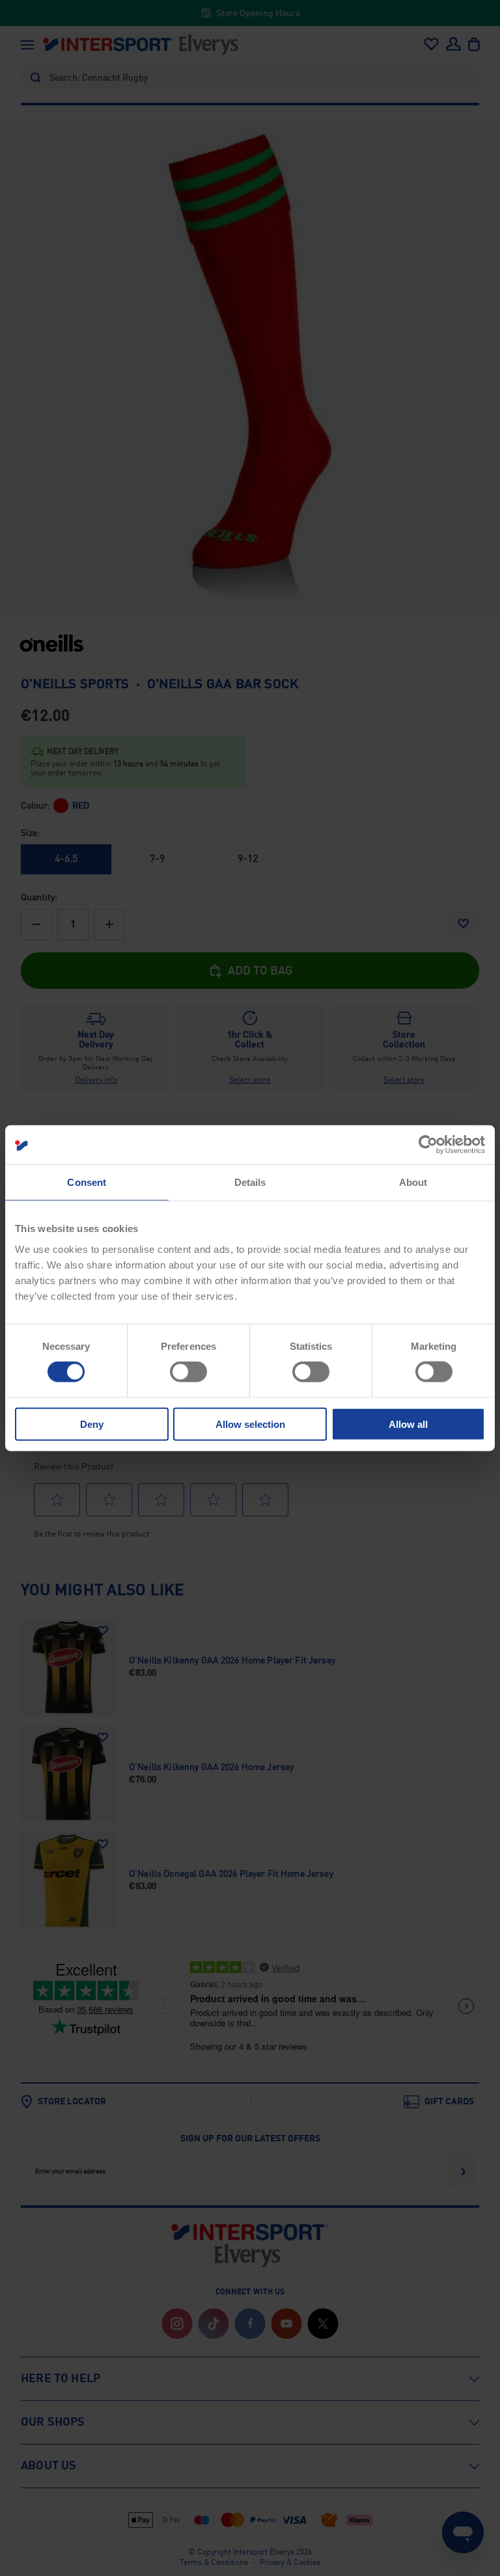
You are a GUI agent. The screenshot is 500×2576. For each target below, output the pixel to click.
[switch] (188, 1372)
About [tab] (413, 1182)
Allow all (408, 1424)
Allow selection (250, 1424)
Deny (92, 1424)
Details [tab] (250, 1182)
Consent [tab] (87, 1182)
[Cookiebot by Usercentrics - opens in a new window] (428, 1145)
